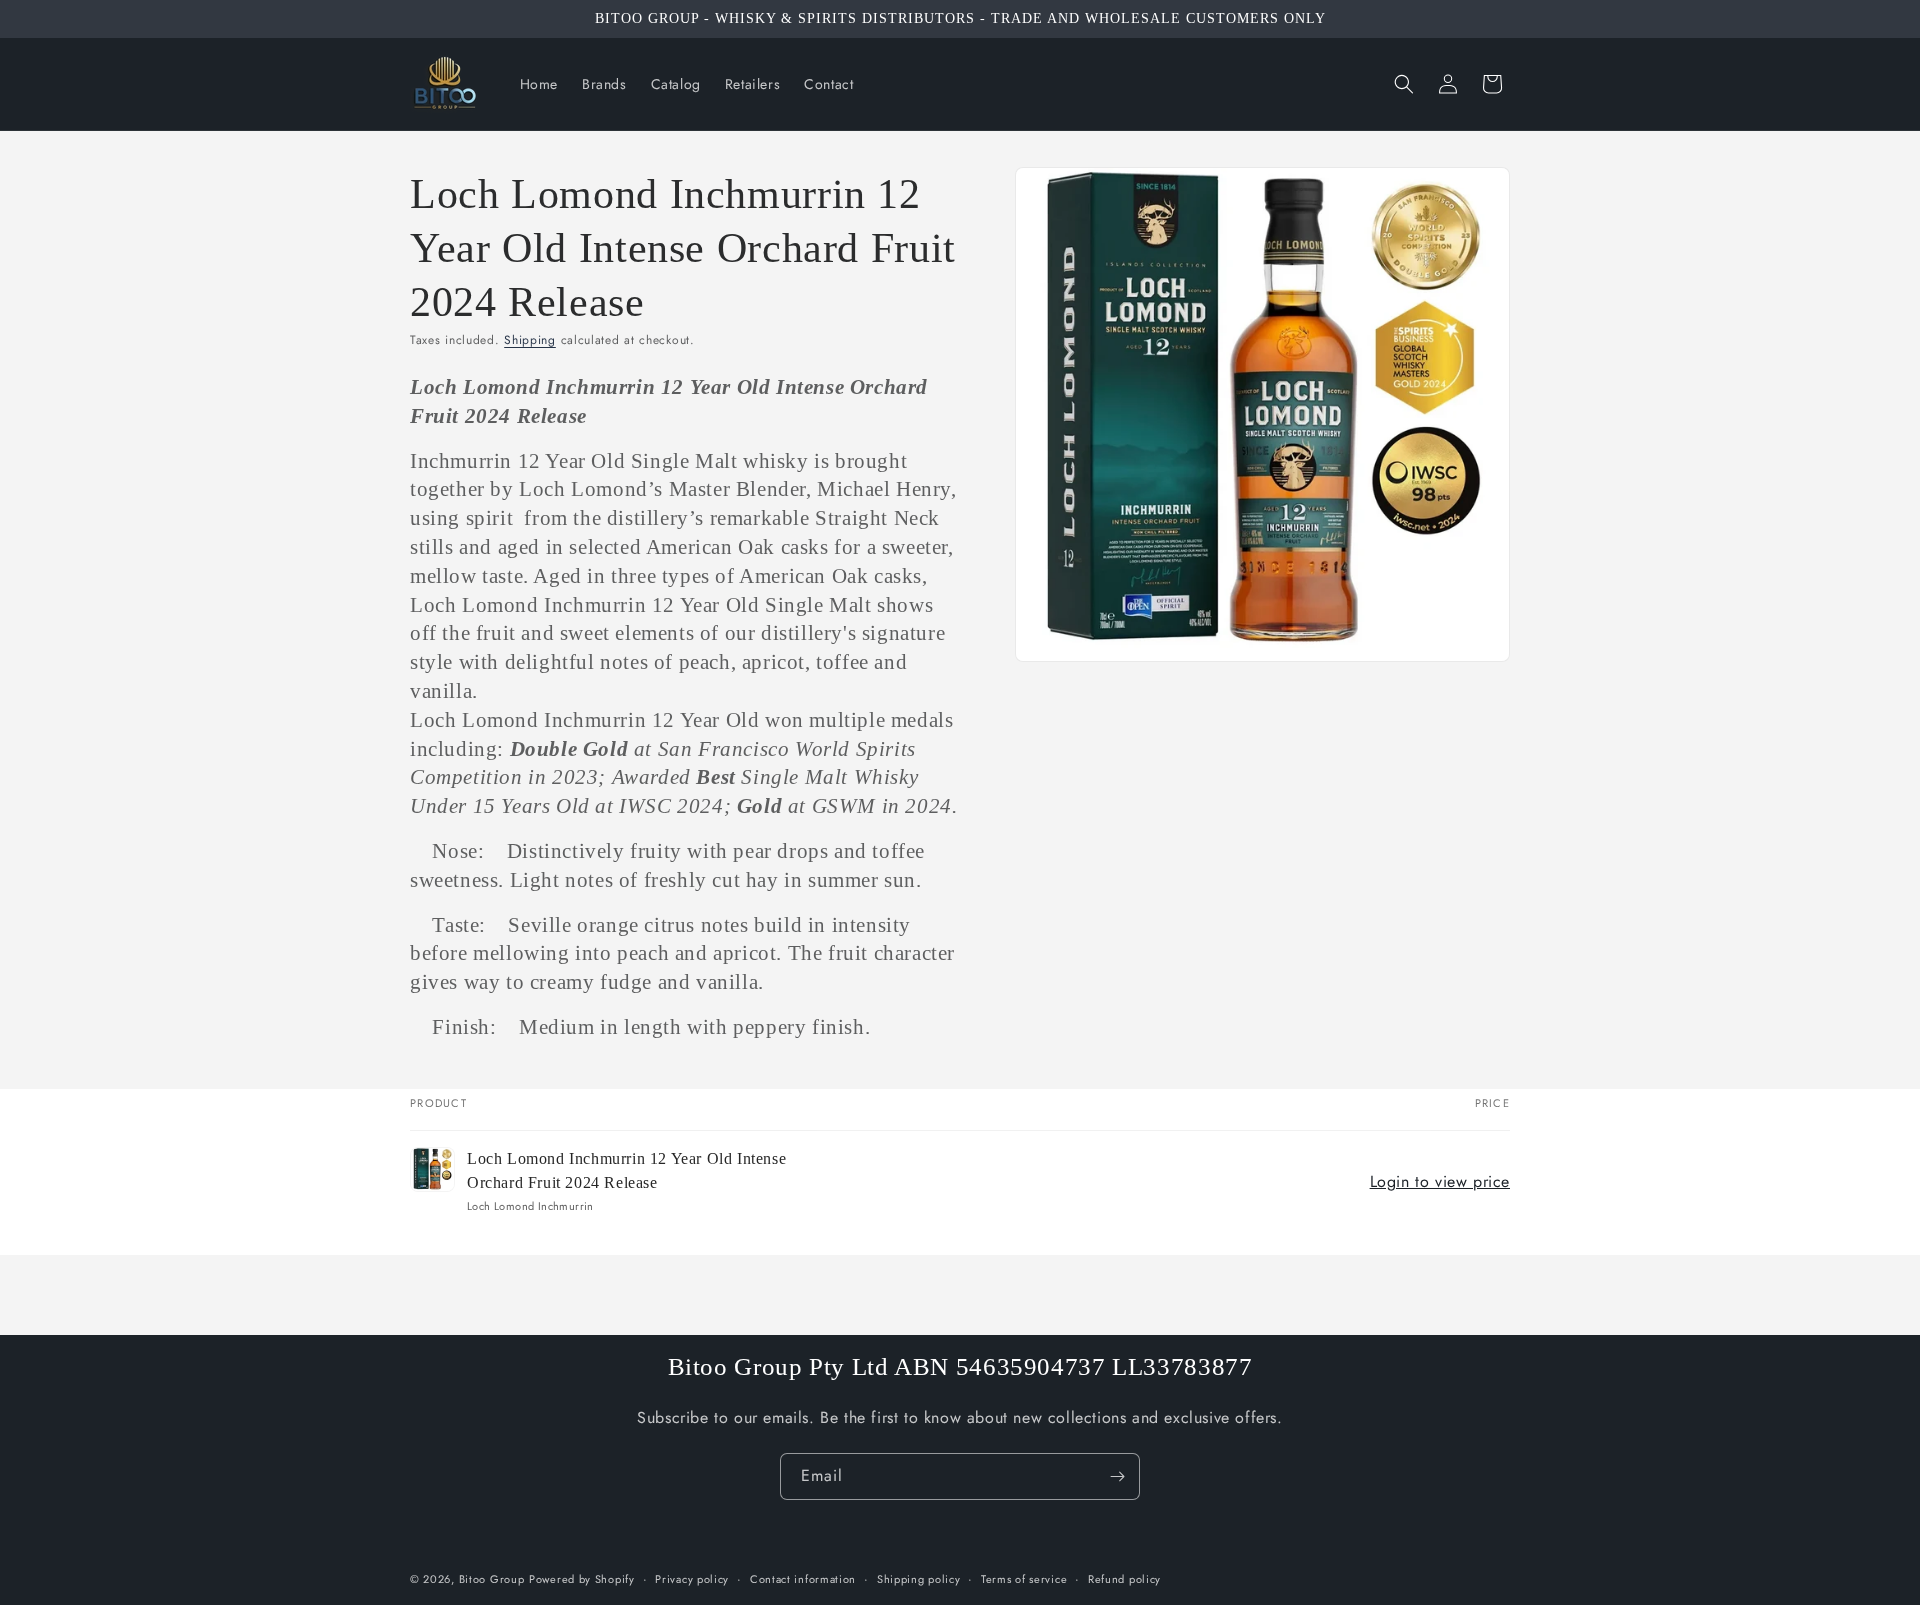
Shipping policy (919, 1578)
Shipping (530, 340)
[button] (1404, 84)
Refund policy (1124, 1578)
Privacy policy (692, 1578)
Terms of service (1024, 1578)
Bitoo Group (492, 1579)
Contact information (803, 1578)
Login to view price (1440, 1181)
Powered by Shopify (582, 1579)
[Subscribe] (1117, 1476)
